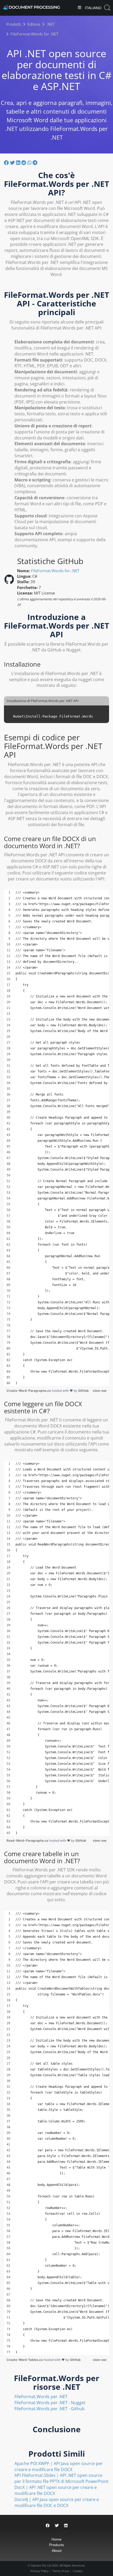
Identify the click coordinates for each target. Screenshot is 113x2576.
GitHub (83, 1391)
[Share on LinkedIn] (66, 2525)
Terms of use (61, 2571)
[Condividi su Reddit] (24, 163)
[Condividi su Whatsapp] (30, 163)
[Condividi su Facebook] (7, 163)
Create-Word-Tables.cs (25, 2360)
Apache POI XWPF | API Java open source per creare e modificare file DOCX (59, 2466)
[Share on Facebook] (48, 2525)
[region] (56, 1138)
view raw (100, 1391)
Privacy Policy (40, 2571)
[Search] (107, 8)
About (57, 2551)
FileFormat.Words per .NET (41, 2397)
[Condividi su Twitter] (13, 163)
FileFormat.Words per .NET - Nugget (50, 2403)
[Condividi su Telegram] (35, 163)
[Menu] (79, 8)
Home (56, 2539)
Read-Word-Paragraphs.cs (28, 1841)
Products (56, 2545)
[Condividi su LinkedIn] (19, 163)
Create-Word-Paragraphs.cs (29, 1391)
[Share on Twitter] (57, 2525)
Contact (78, 2571)
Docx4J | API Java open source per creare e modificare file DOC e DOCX (57, 2502)
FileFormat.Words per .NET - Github (50, 2409)
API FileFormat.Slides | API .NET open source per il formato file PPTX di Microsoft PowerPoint (61, 2478)
